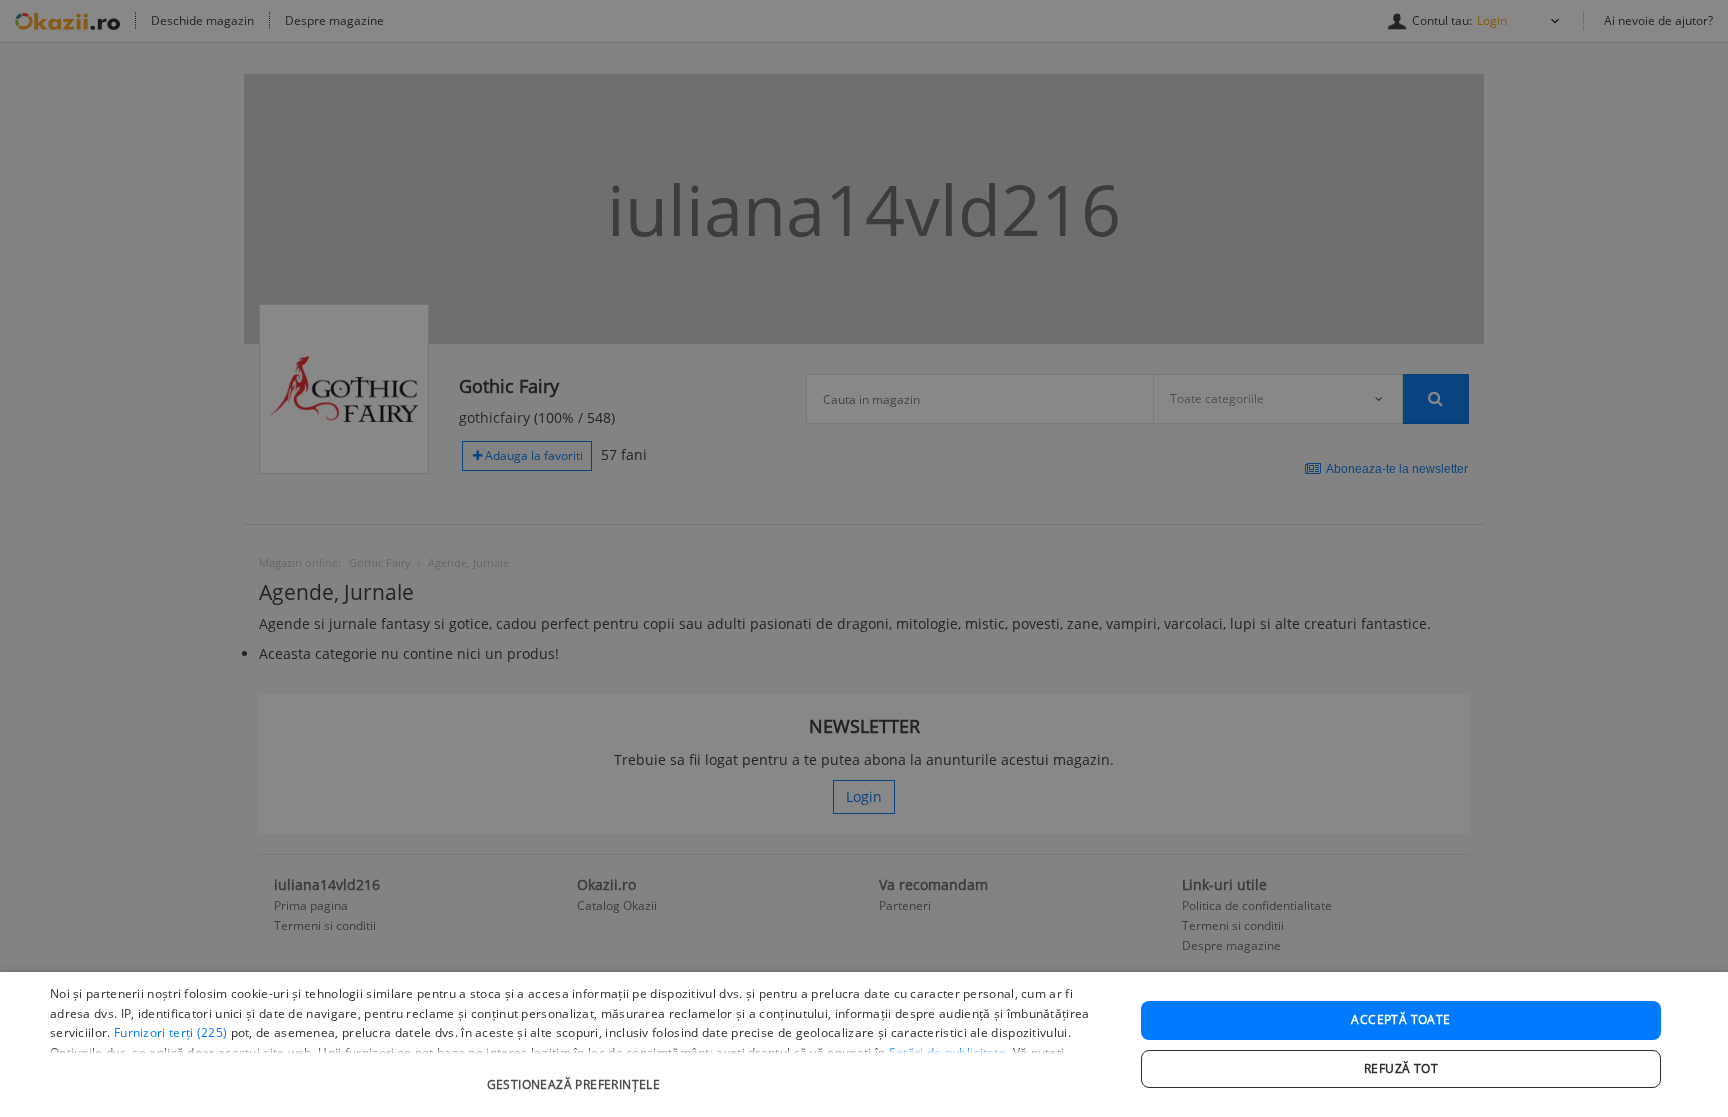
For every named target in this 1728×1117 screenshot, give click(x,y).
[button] (576, 1074)
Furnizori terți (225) (170, 1032)
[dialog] (864, 1044)
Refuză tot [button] (1401, 1068)
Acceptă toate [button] (1400, 1019)
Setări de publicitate (947, 1052)
